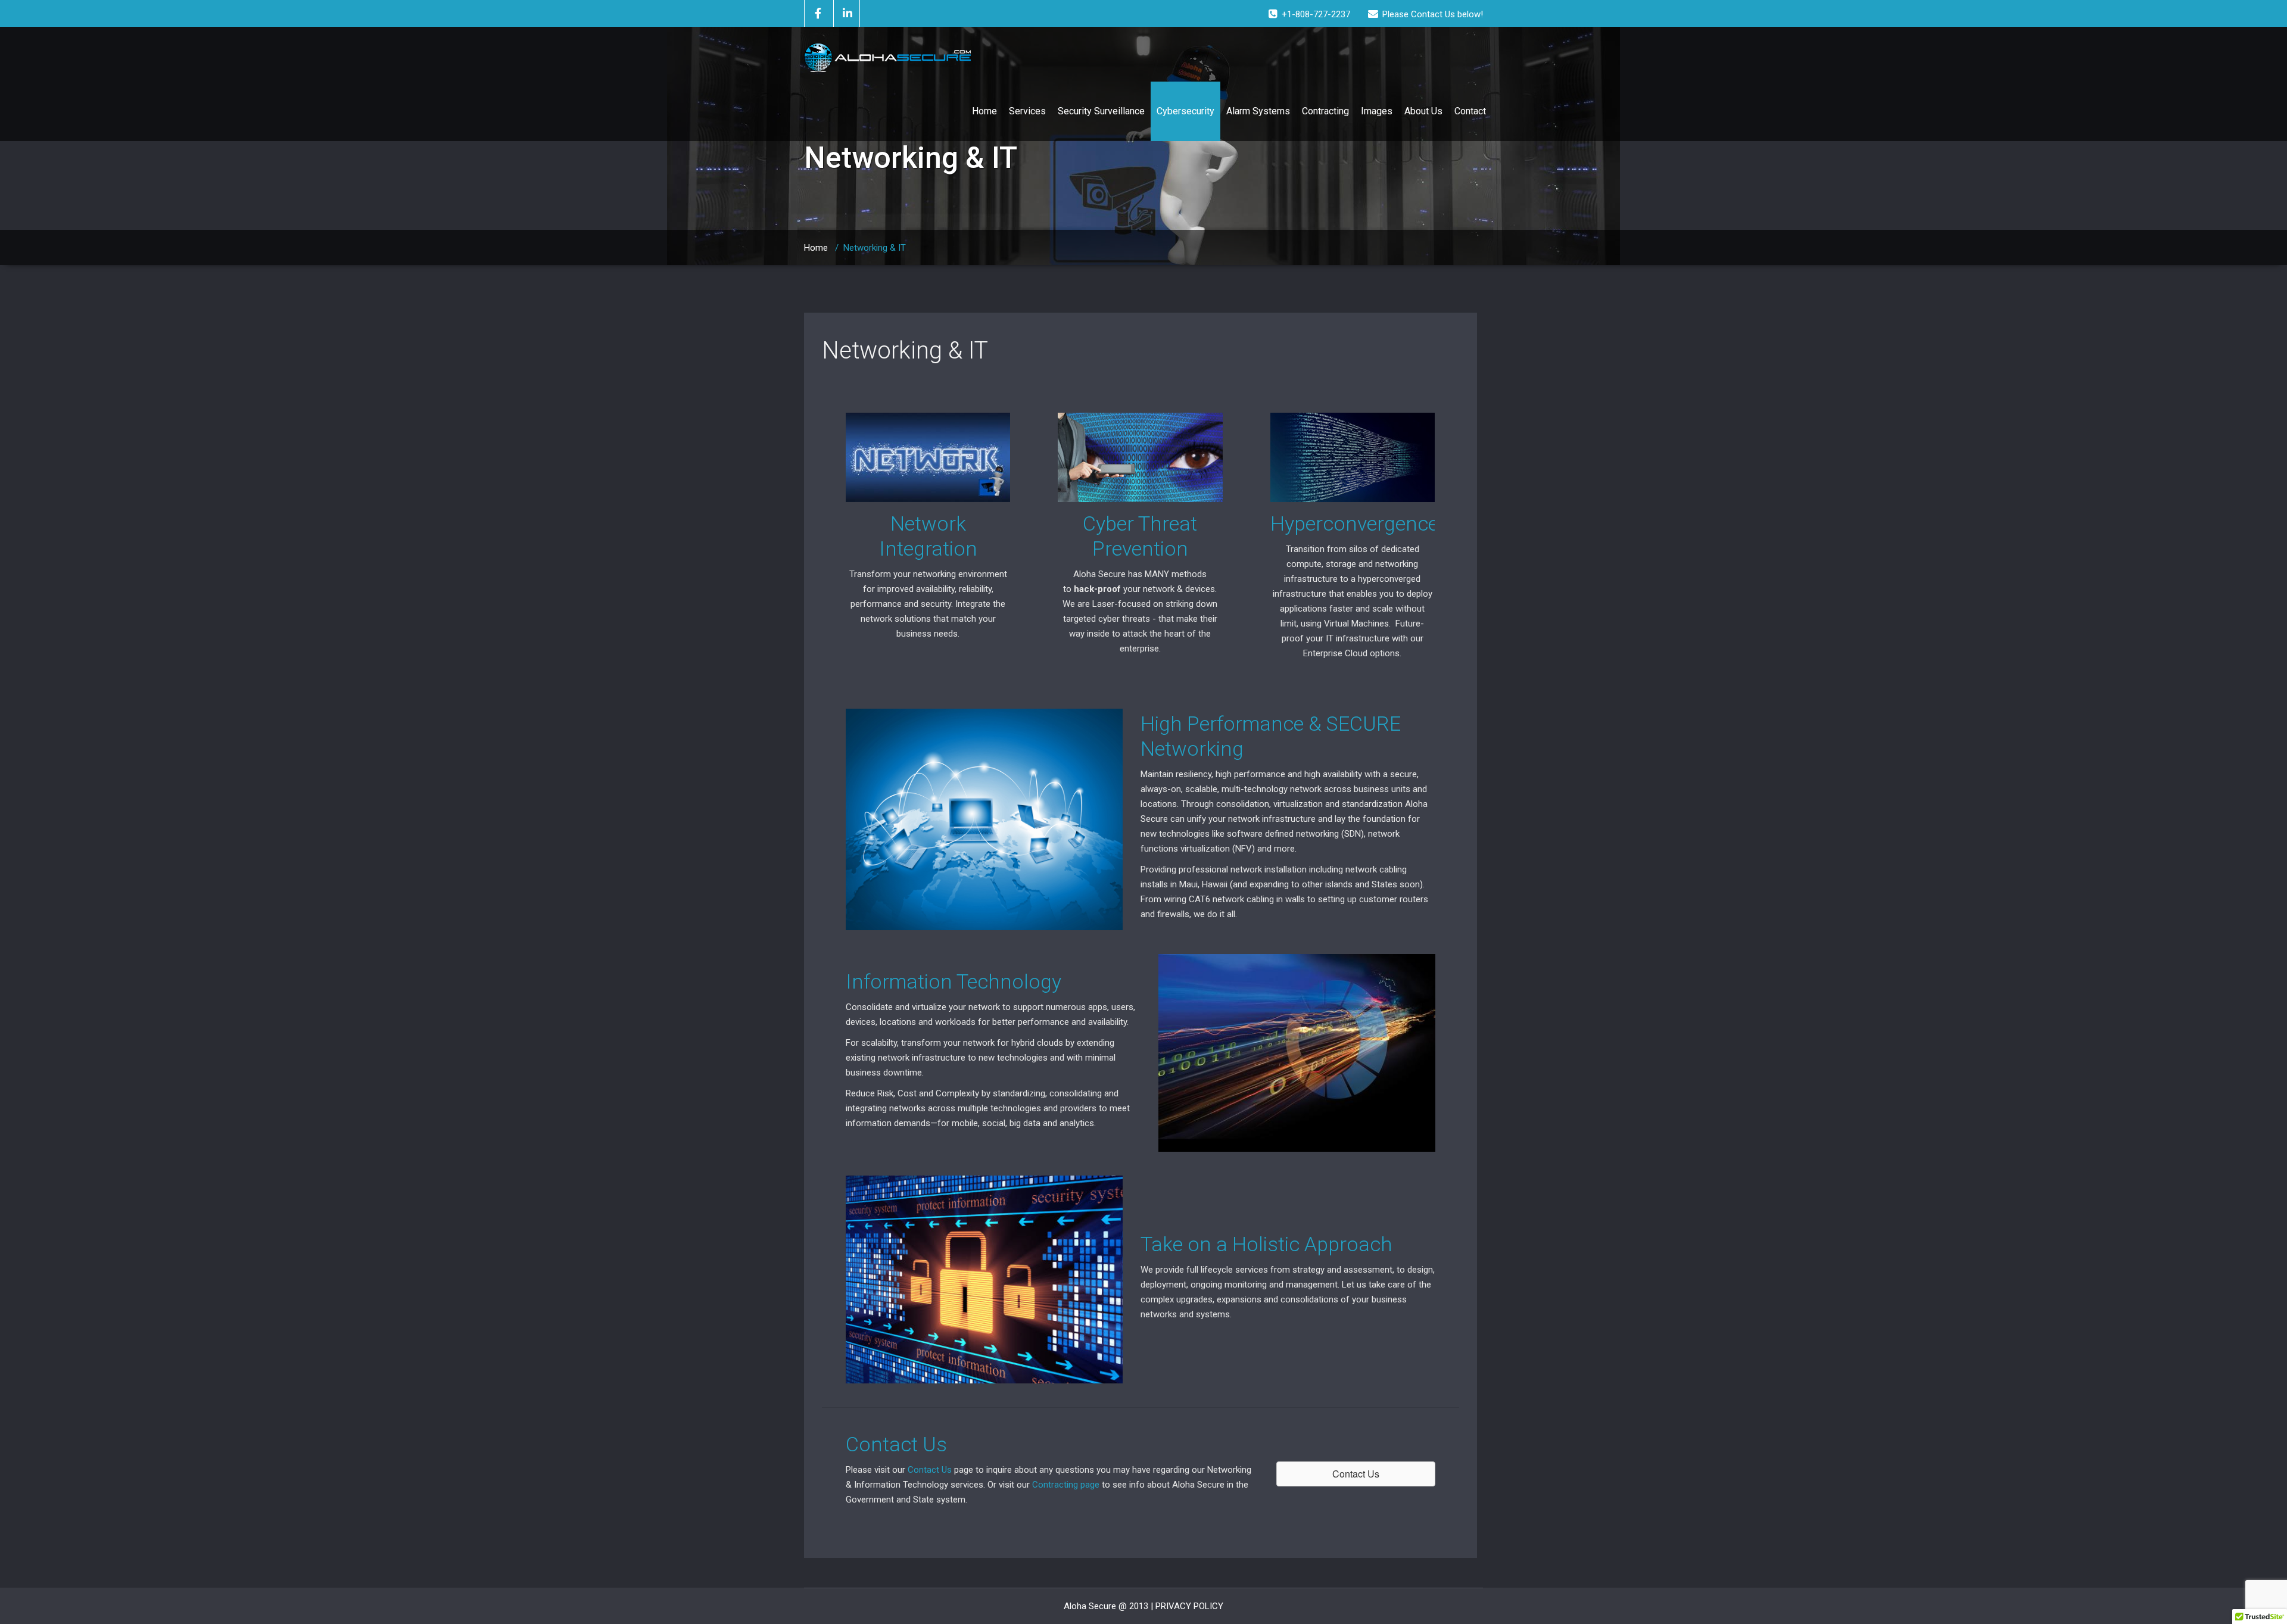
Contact (1470, 111)
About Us (1423, 111)
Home (984, 111)
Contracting (1325, 111)
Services (1027, 111)
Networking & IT (905, 350)
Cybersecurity (1185, 111)
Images (1377, 111)
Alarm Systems (1258, 111)
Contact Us (930, 1470)
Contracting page (1066, 1485)
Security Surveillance (1101, 111)
